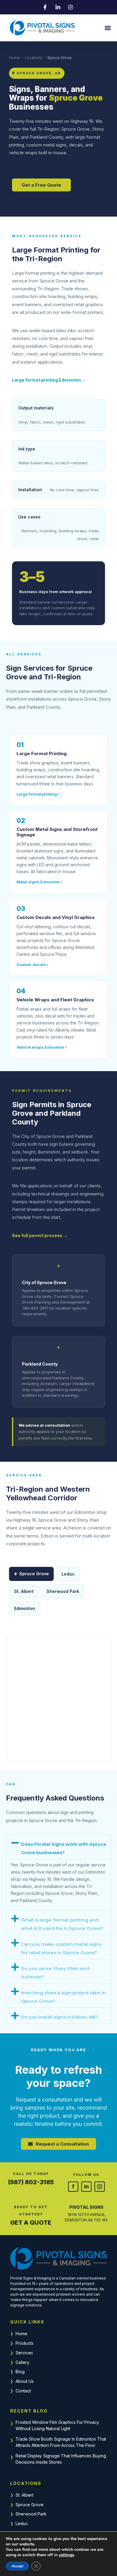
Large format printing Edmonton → (49, 380)
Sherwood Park (31, 2514)
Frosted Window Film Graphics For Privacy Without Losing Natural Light (57, 2425)
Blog (20, 2372)
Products (24, 2343)
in (86, 2186)
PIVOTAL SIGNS (86, 2207)
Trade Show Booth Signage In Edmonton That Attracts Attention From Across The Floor (61, 2442)
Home (14, 58)
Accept (17, 2566)
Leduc (22, 2523)
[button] (108, 28)
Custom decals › (32, 965)
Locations (34, 58)
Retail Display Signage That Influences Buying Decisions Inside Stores (61, 2459)
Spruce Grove (30, 2505)
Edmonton (25, 1608)
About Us (25, 2381)
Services (24, 2353)
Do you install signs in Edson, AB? (60, 2017)
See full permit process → (40, 1235)
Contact (23, 2391)
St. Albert (24, 2495)
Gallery (22, 2362)
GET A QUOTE (31, 2223)
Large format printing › (38, 794)
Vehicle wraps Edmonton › (42, 1047)
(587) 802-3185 (31, 2182)
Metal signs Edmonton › (39, 882)
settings (66, 2555)
